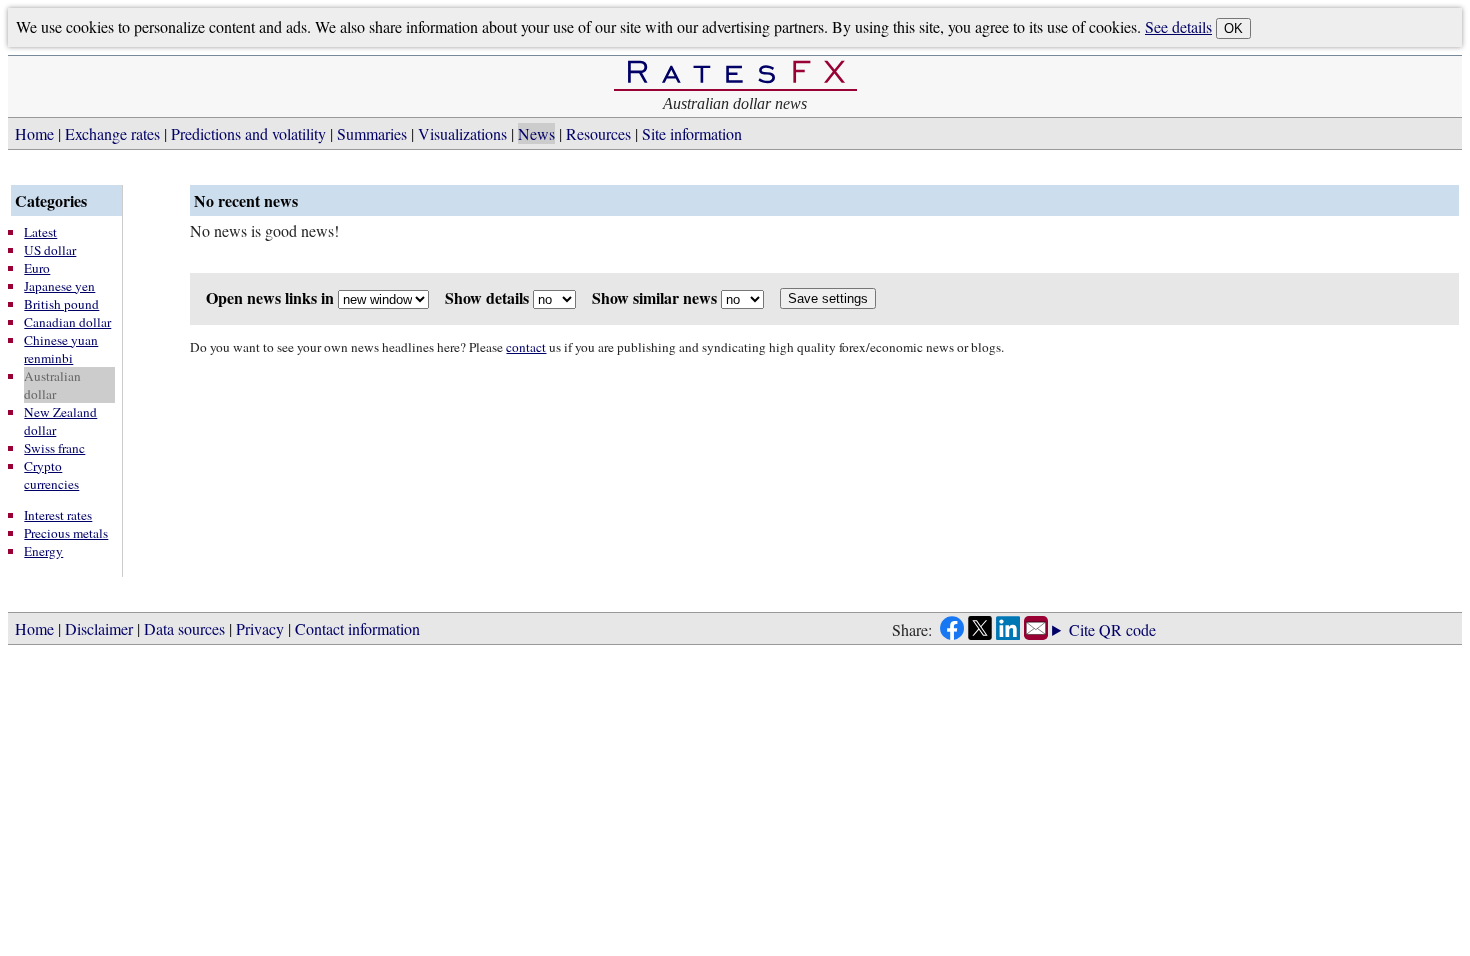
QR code (1127, 629)
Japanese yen (59, 286)
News (536, 133)
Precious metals (66, 533)
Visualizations (462, 133)
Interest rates (58, 515)
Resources (598, 133)
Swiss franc (54, 448)
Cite (1082, 630)
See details (1178, 26)
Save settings (828, 298)
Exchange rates (112, 133)
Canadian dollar (67, 322)
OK (1233, 28)
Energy (43, 551)
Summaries (372, 133)
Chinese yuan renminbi (61, 349)
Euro (37, 268)
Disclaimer (99, 628)
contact (526, 347)
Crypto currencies (51, 475)
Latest (40, 232)
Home (34, 133)
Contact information (357, 628)
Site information (692, 133)
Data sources (184, 628)
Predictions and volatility (248, 133)
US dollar (50, 250)
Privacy (260, 628)
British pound (61, 304)
